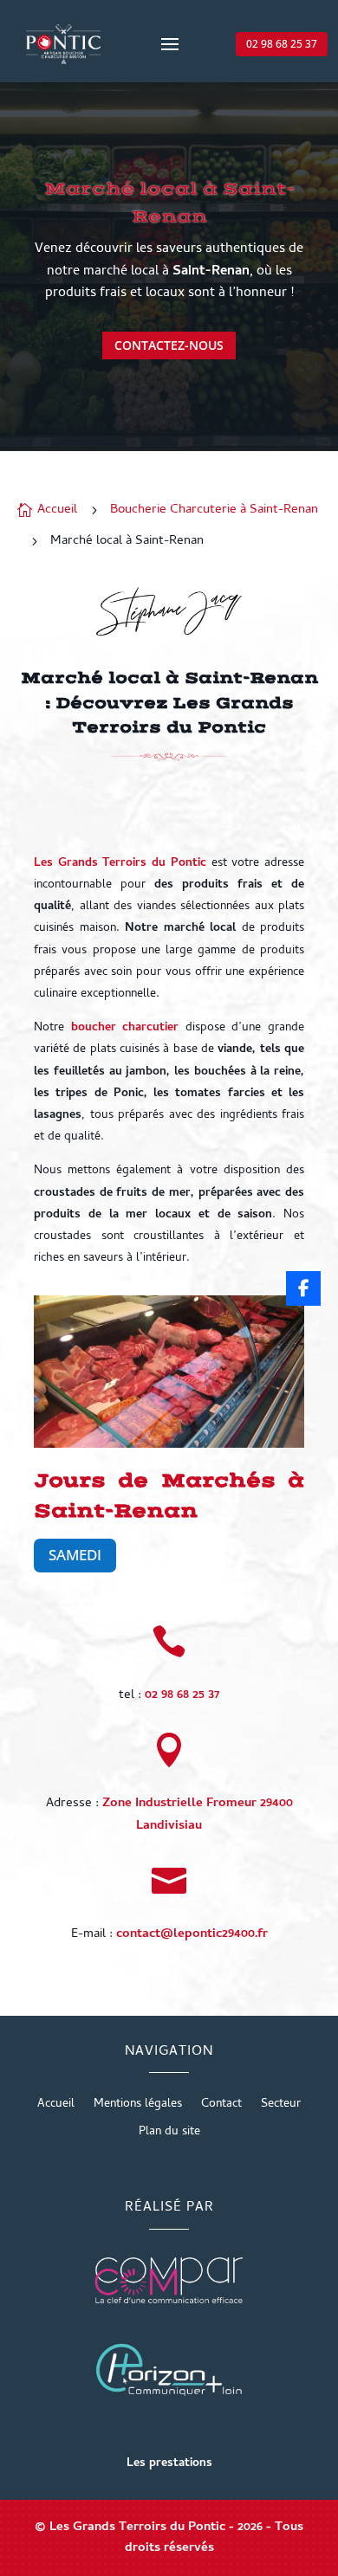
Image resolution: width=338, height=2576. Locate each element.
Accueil (56, 2107)
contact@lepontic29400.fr (192, 1934)
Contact (221, 2107)
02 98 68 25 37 (282, 44)
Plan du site (169, 2134)
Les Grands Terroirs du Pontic (120, 864)
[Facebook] (303, 1288)
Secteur (281, 2107)
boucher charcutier (125, 1028)
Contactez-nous (169, 345)
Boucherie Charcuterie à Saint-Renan (214, 510)
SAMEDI (75, 1555)
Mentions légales (138, 2107)
